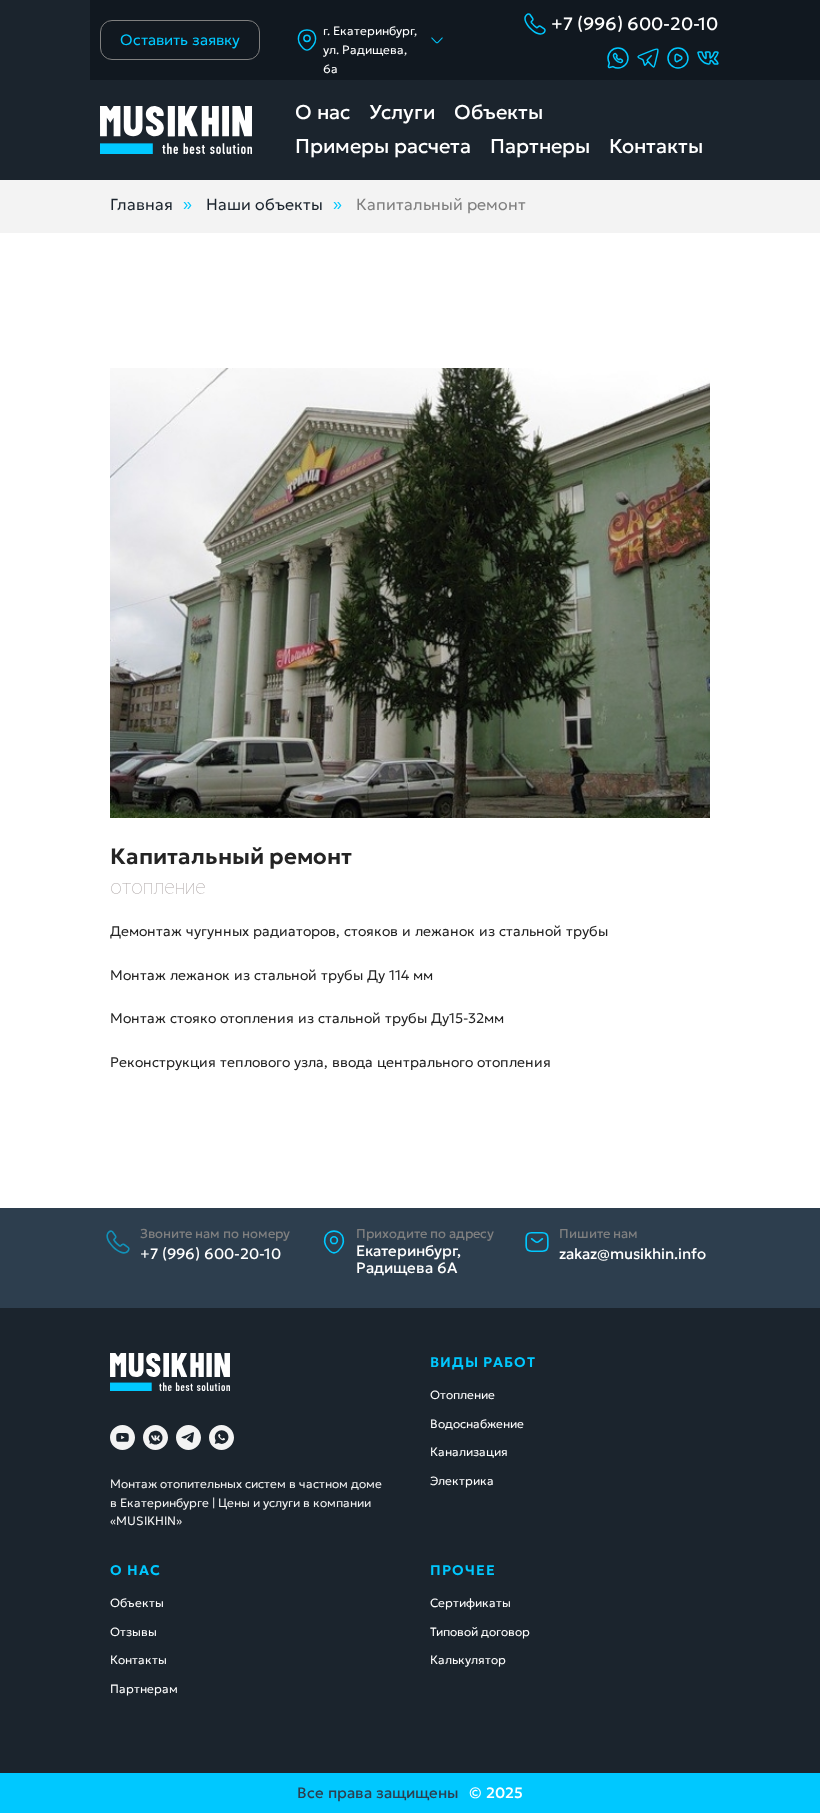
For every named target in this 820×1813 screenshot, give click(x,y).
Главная (141, 204)
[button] (678, 58)
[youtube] (122, 1437)
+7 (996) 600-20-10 (634, 23)
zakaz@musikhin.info (632, 1253)
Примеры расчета (383, 146)
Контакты (656, 146)
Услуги (402, 112)
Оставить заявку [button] (180, 39)
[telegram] (188, 1437)
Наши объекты (264, 204)
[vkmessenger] (155, 1437)
